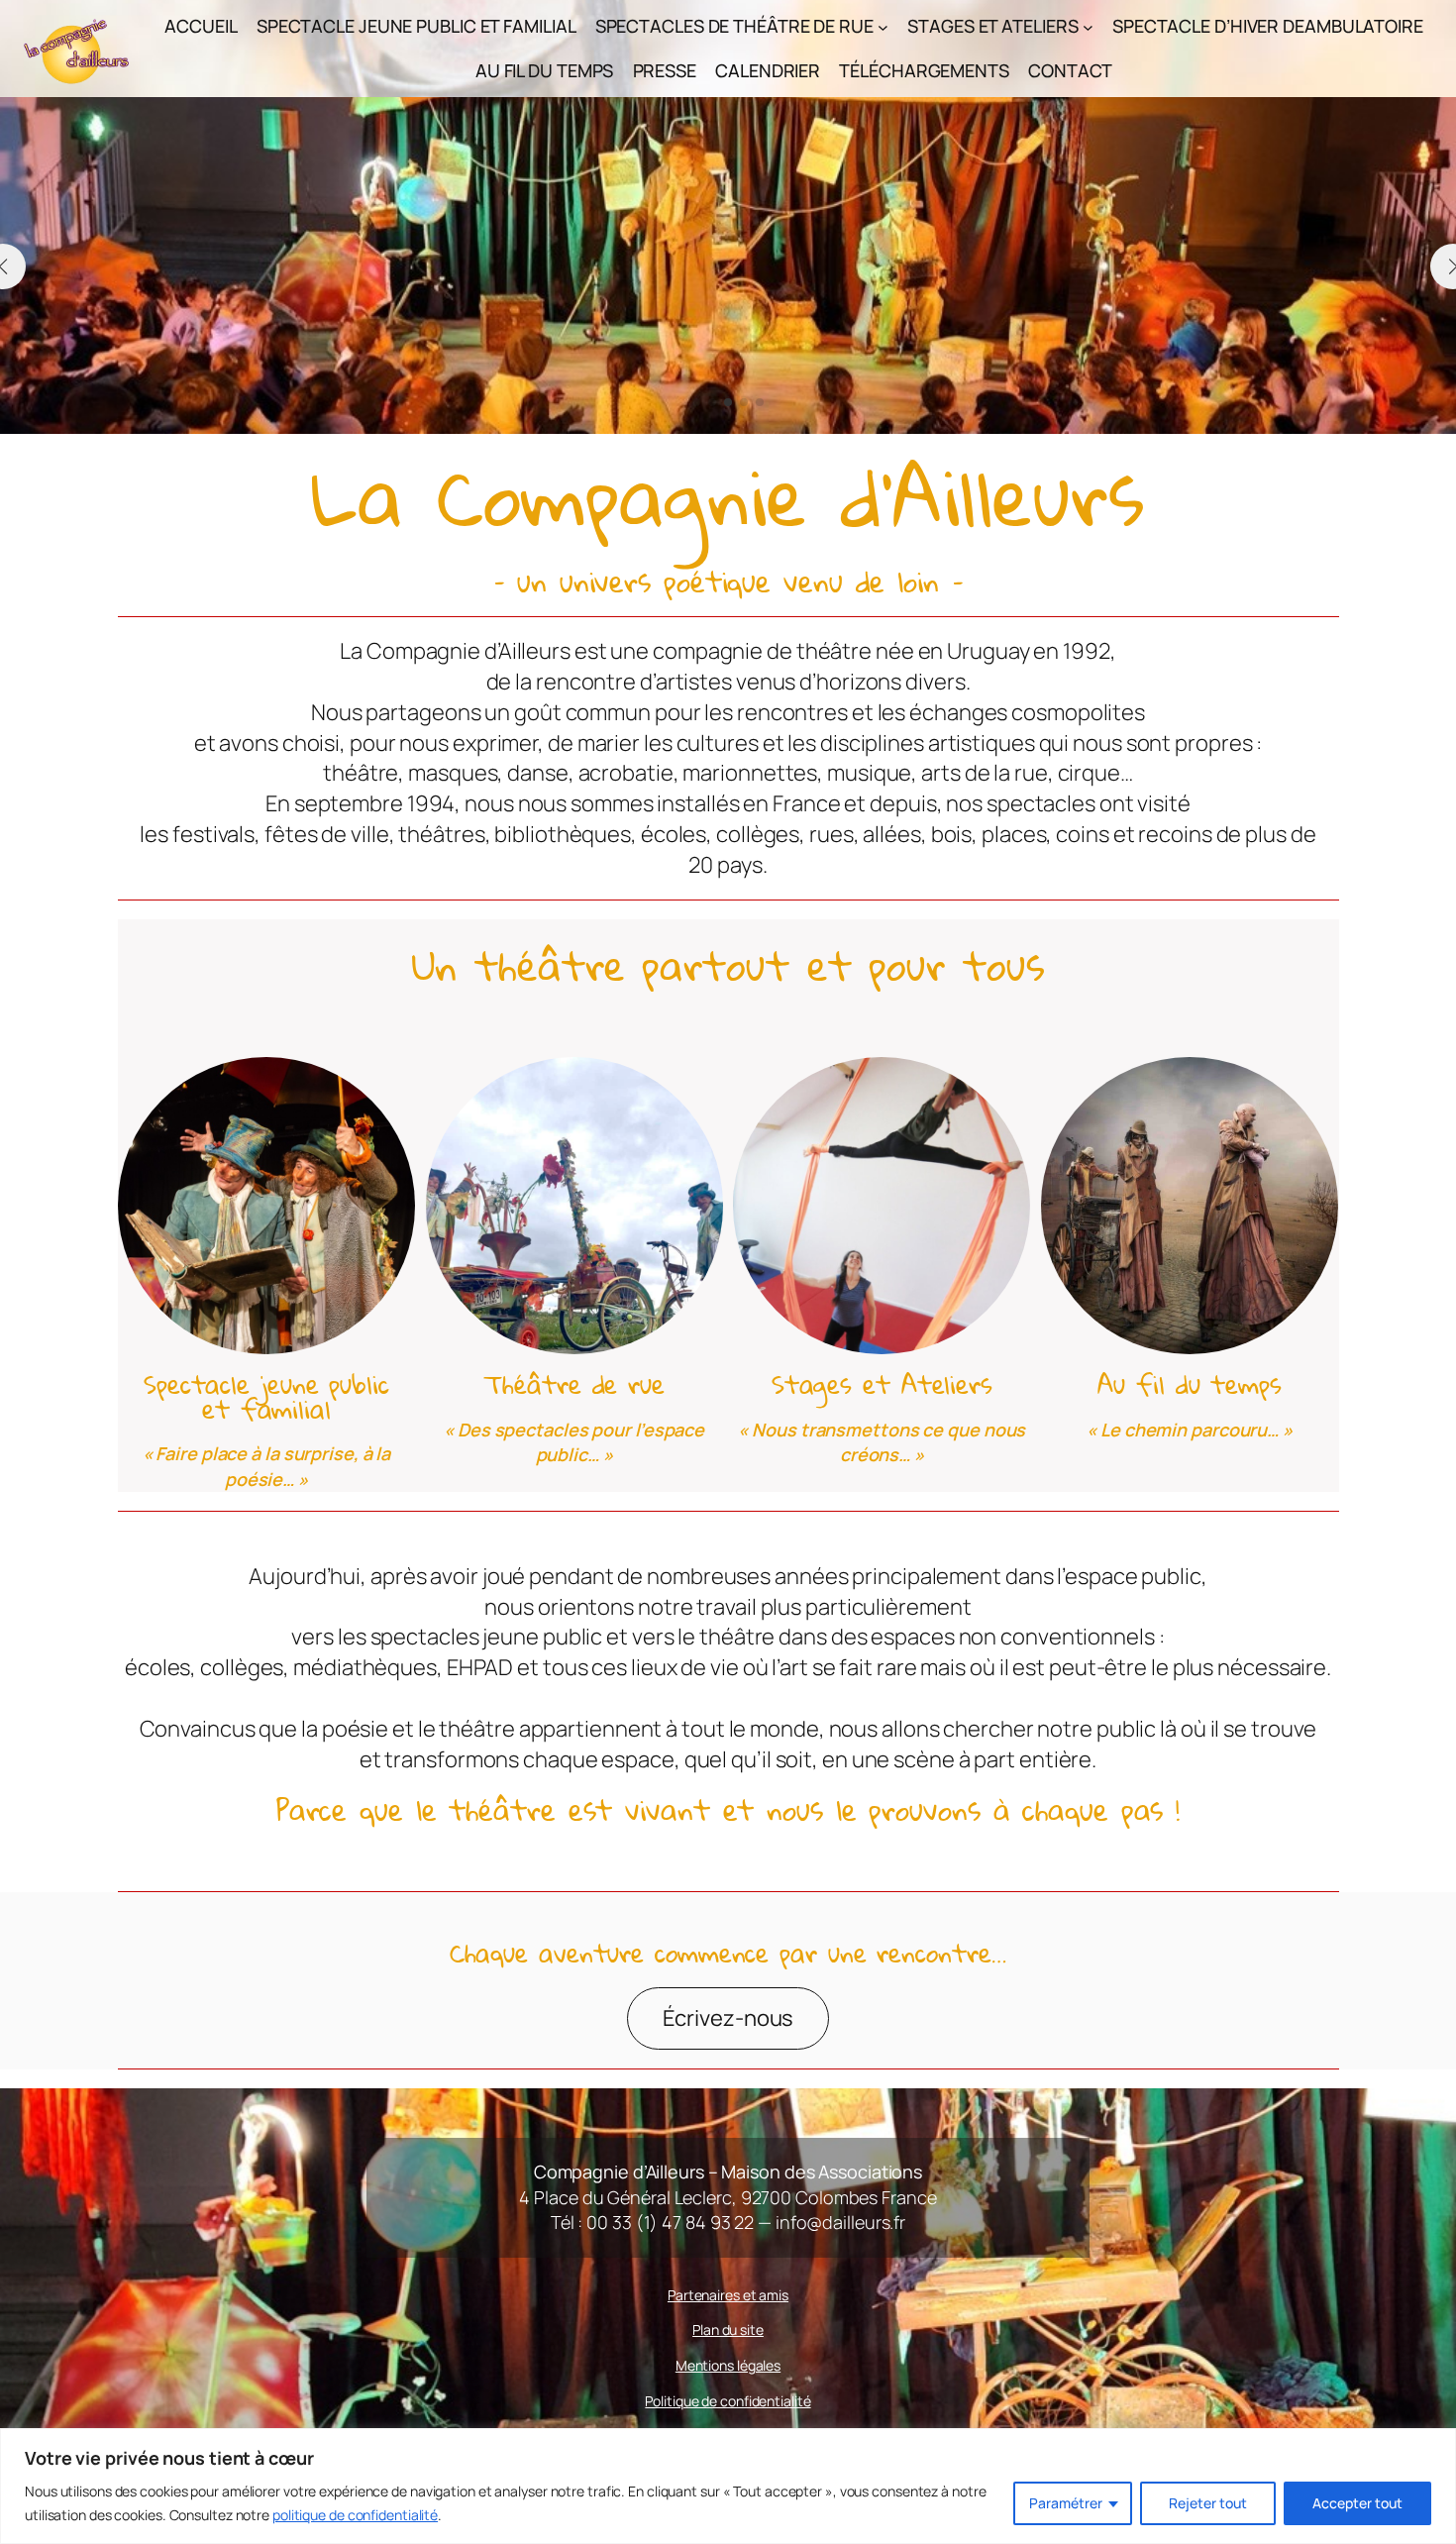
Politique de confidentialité (728, 2401)
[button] (696, 402)
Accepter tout (1357, 2503)
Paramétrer (1066, 2503)
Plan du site (728, 2330)
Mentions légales (728, 2365)
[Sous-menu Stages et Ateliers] (1088, 26)
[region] (728, 2486)
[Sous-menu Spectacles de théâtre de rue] (883, 26)
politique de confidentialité (355, 2515)
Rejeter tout (1208, 2503)
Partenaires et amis (728, 2295)
